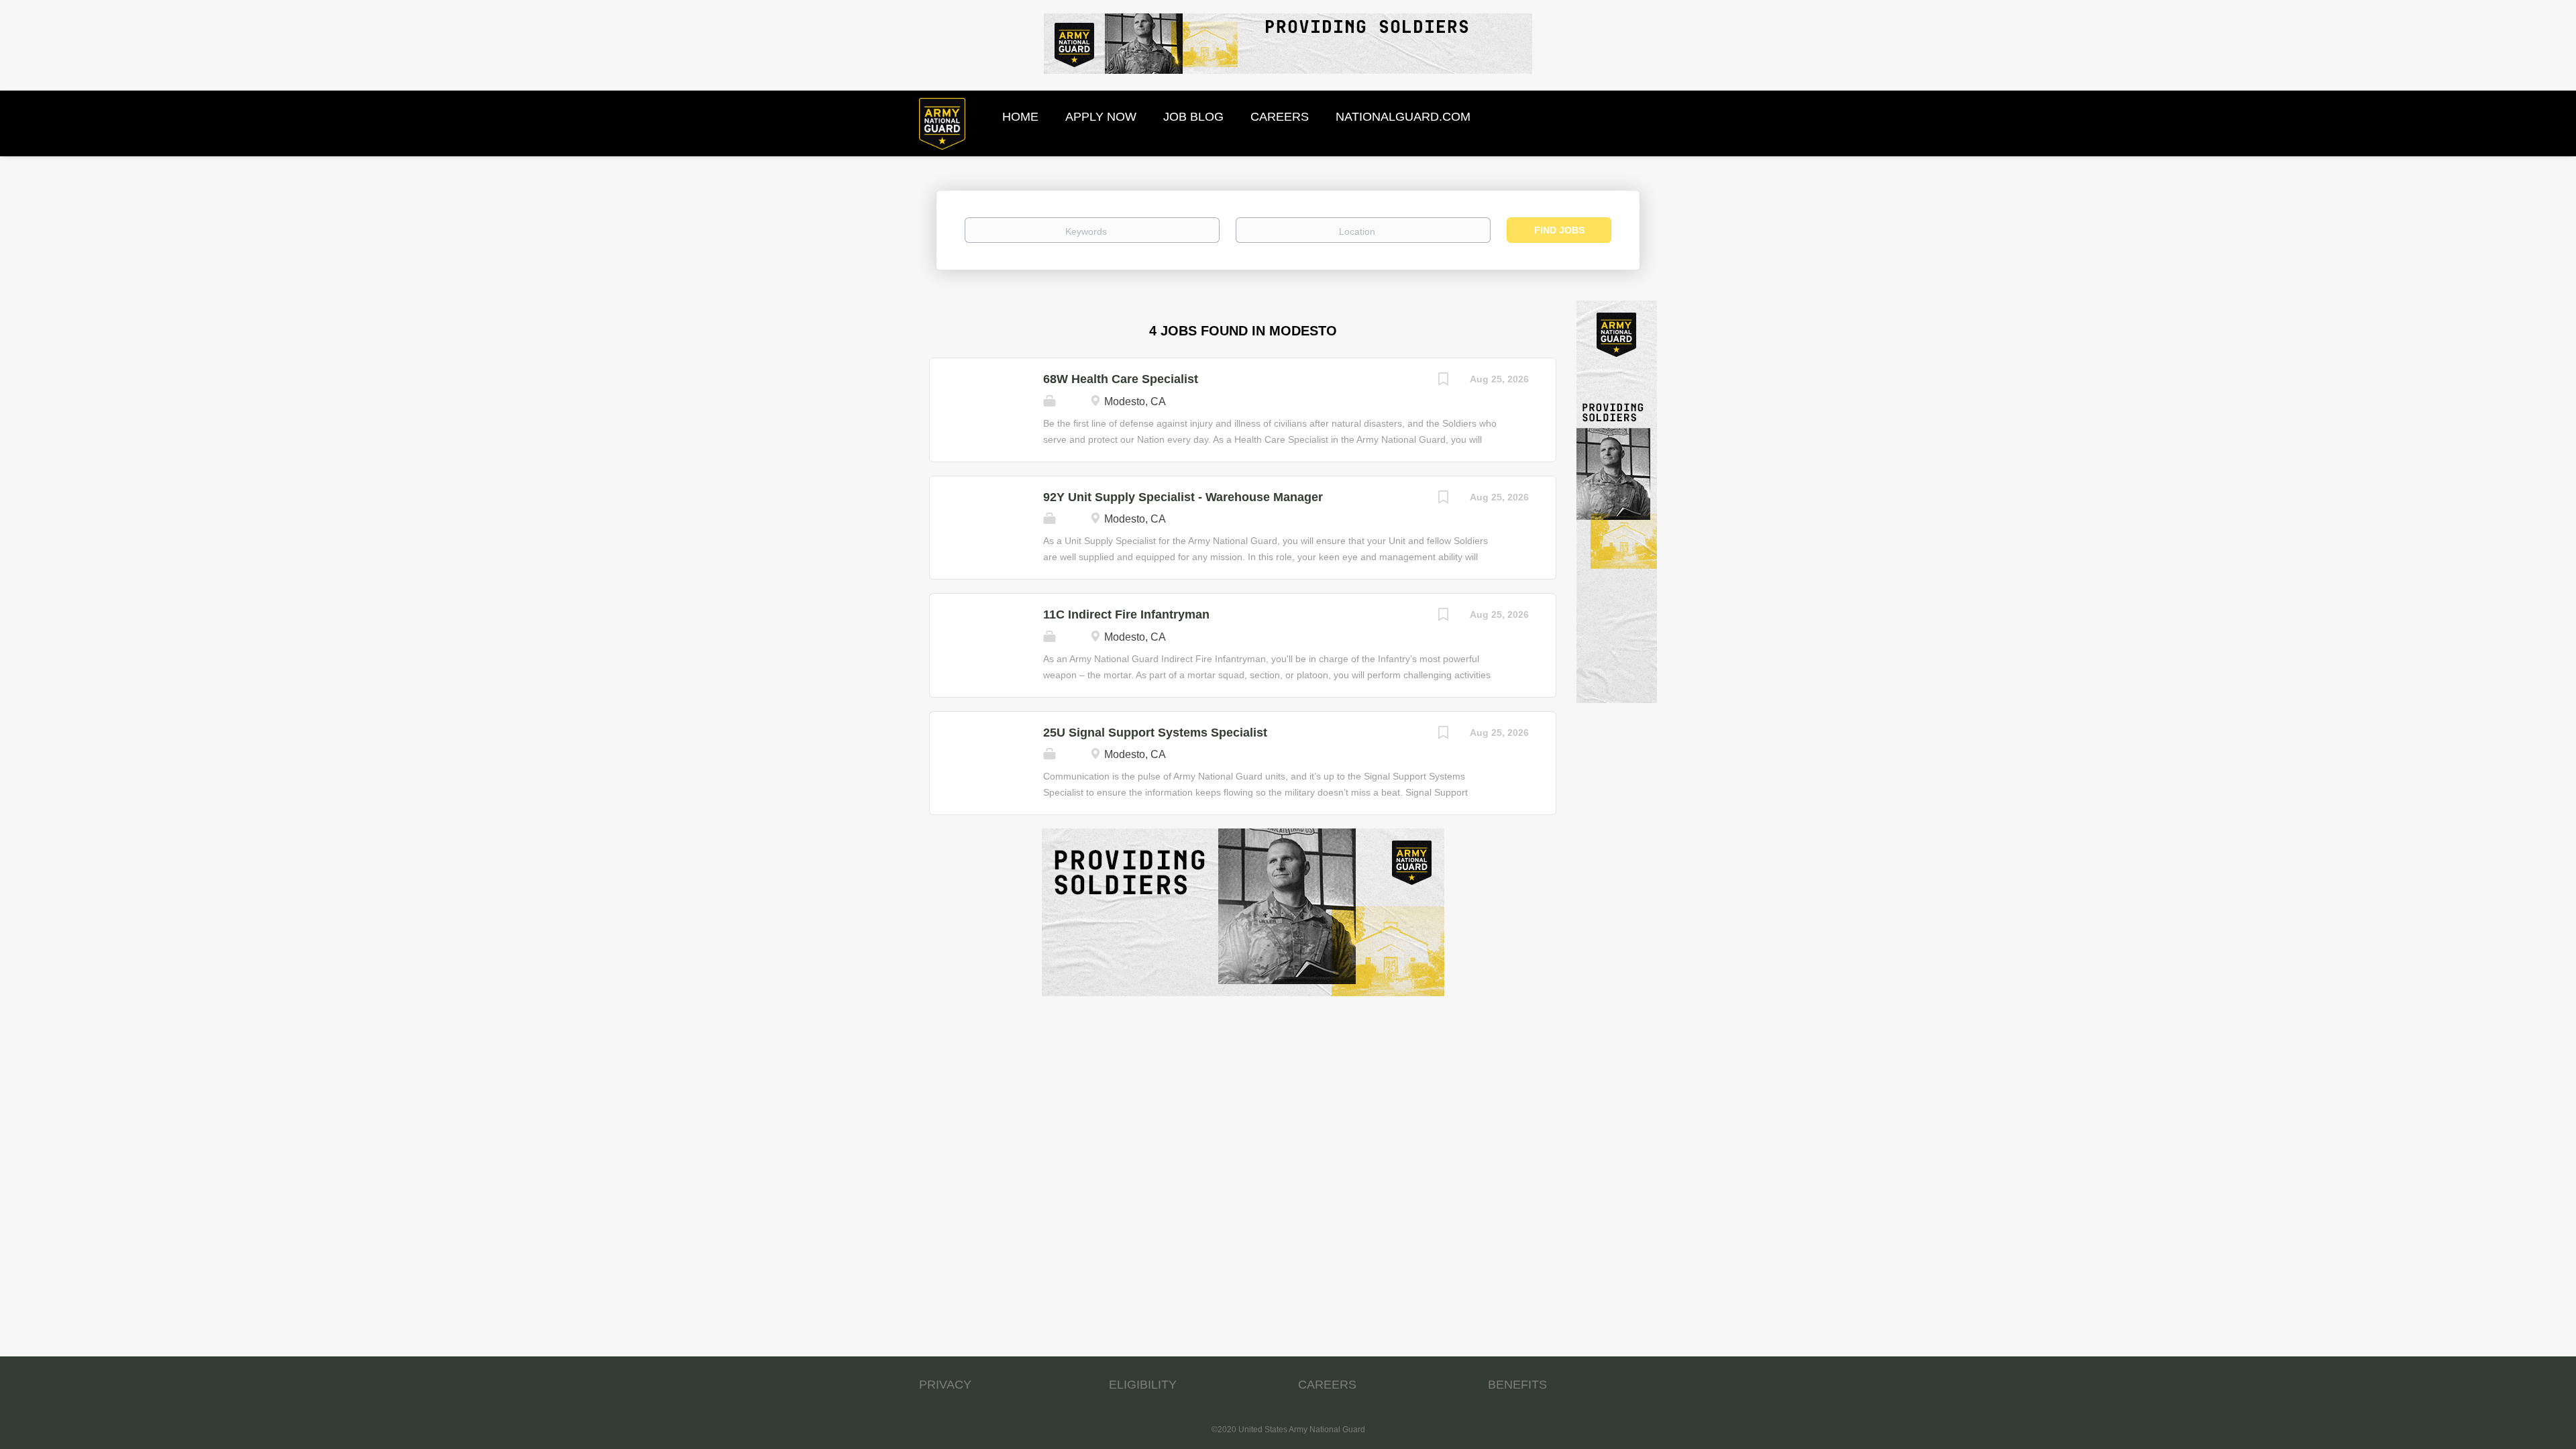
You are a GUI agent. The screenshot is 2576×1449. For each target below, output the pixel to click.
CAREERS (1327, 1385)
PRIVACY (945, 1385)
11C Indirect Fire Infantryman (1126, 614)
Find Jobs (1559, 230)
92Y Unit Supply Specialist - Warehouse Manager (1183, 497)
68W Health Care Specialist (1121, 379)
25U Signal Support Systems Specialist (1155, 733)
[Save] (1443, 381)
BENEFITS (1517, 1385)
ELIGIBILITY (1143, 1385)
